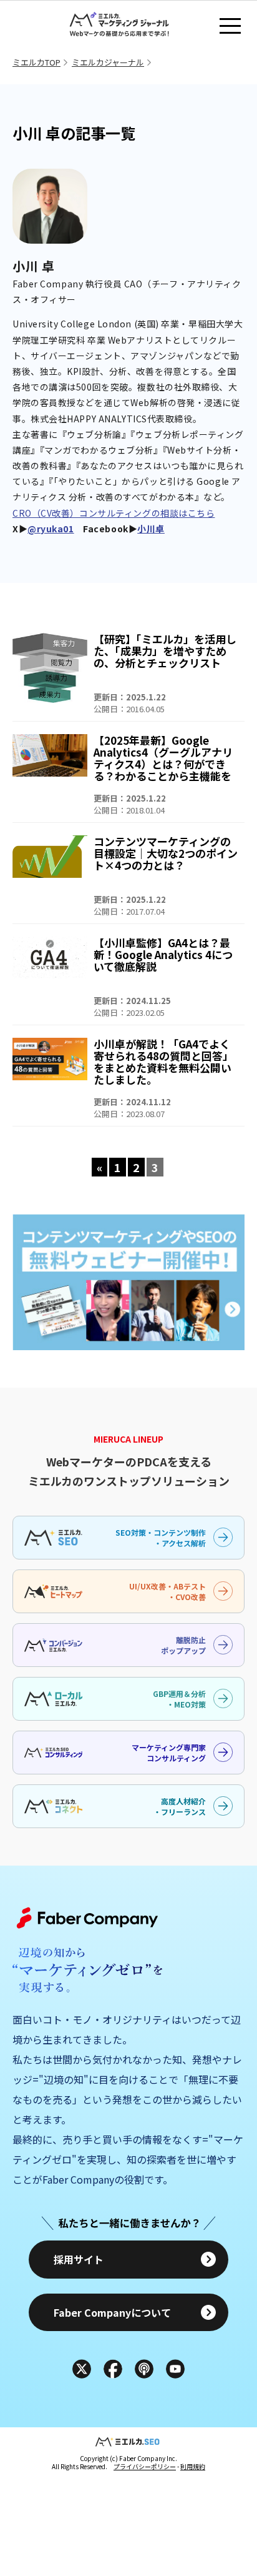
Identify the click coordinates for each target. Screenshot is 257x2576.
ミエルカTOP (36, 62)
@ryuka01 (51, 529)
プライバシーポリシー (145, 2466)
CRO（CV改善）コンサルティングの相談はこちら (114, 513)
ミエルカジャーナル (108, 62)
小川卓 (151, 529)
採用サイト (79, 2259)
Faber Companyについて (112, 2312)
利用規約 (193, 2466)
